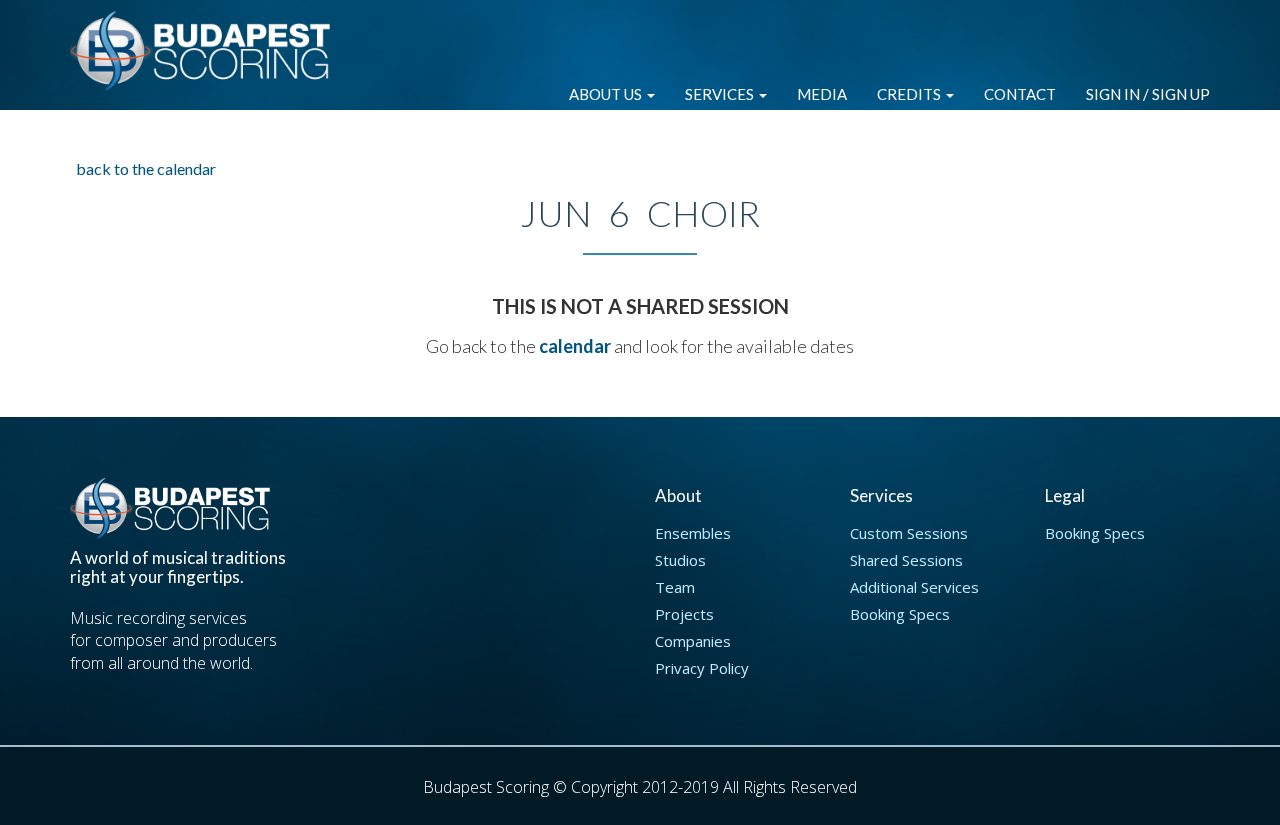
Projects (684, 614)
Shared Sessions (906, 560)
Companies (693, 641)
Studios (680, 560)
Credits (910, 94)
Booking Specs (900, 614)
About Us (607, 94)
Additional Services (914, 587)
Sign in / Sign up (1148, 94)
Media (822, 94)
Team (675, 587)
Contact (1020, 94)
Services (721, 94)
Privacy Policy (702, 668)
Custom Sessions (909, 533)
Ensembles (693, 533)
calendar (575, 346)
